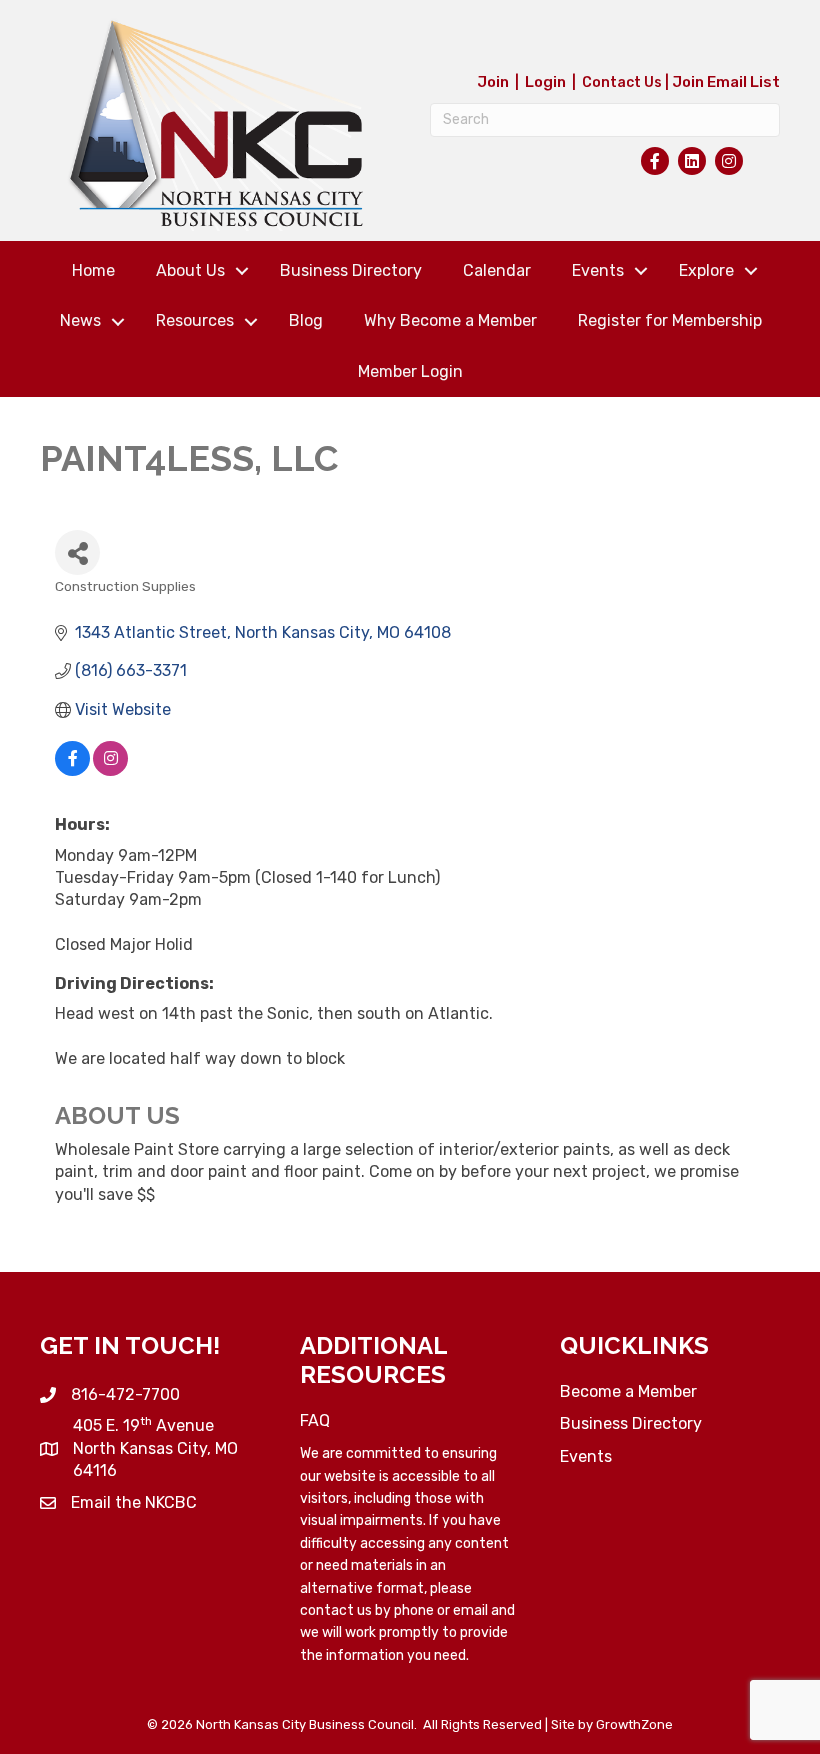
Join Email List (726, 82)
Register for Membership (670, 320)
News (80, 320)
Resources (195, 320)
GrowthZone (634, 1724)
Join (493, 82)
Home (93, 270)
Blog (306, 320)
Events (598, 270)
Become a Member (628, 1391)
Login (545, 82)
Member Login (410, 371)
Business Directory (351, 270)
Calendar (497, 270)
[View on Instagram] (110, 770)
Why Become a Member (450, 320)
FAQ (315, 1420)
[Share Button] (77, 552)
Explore (706, 270)
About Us (190, 270)
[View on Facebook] (72, 770)
